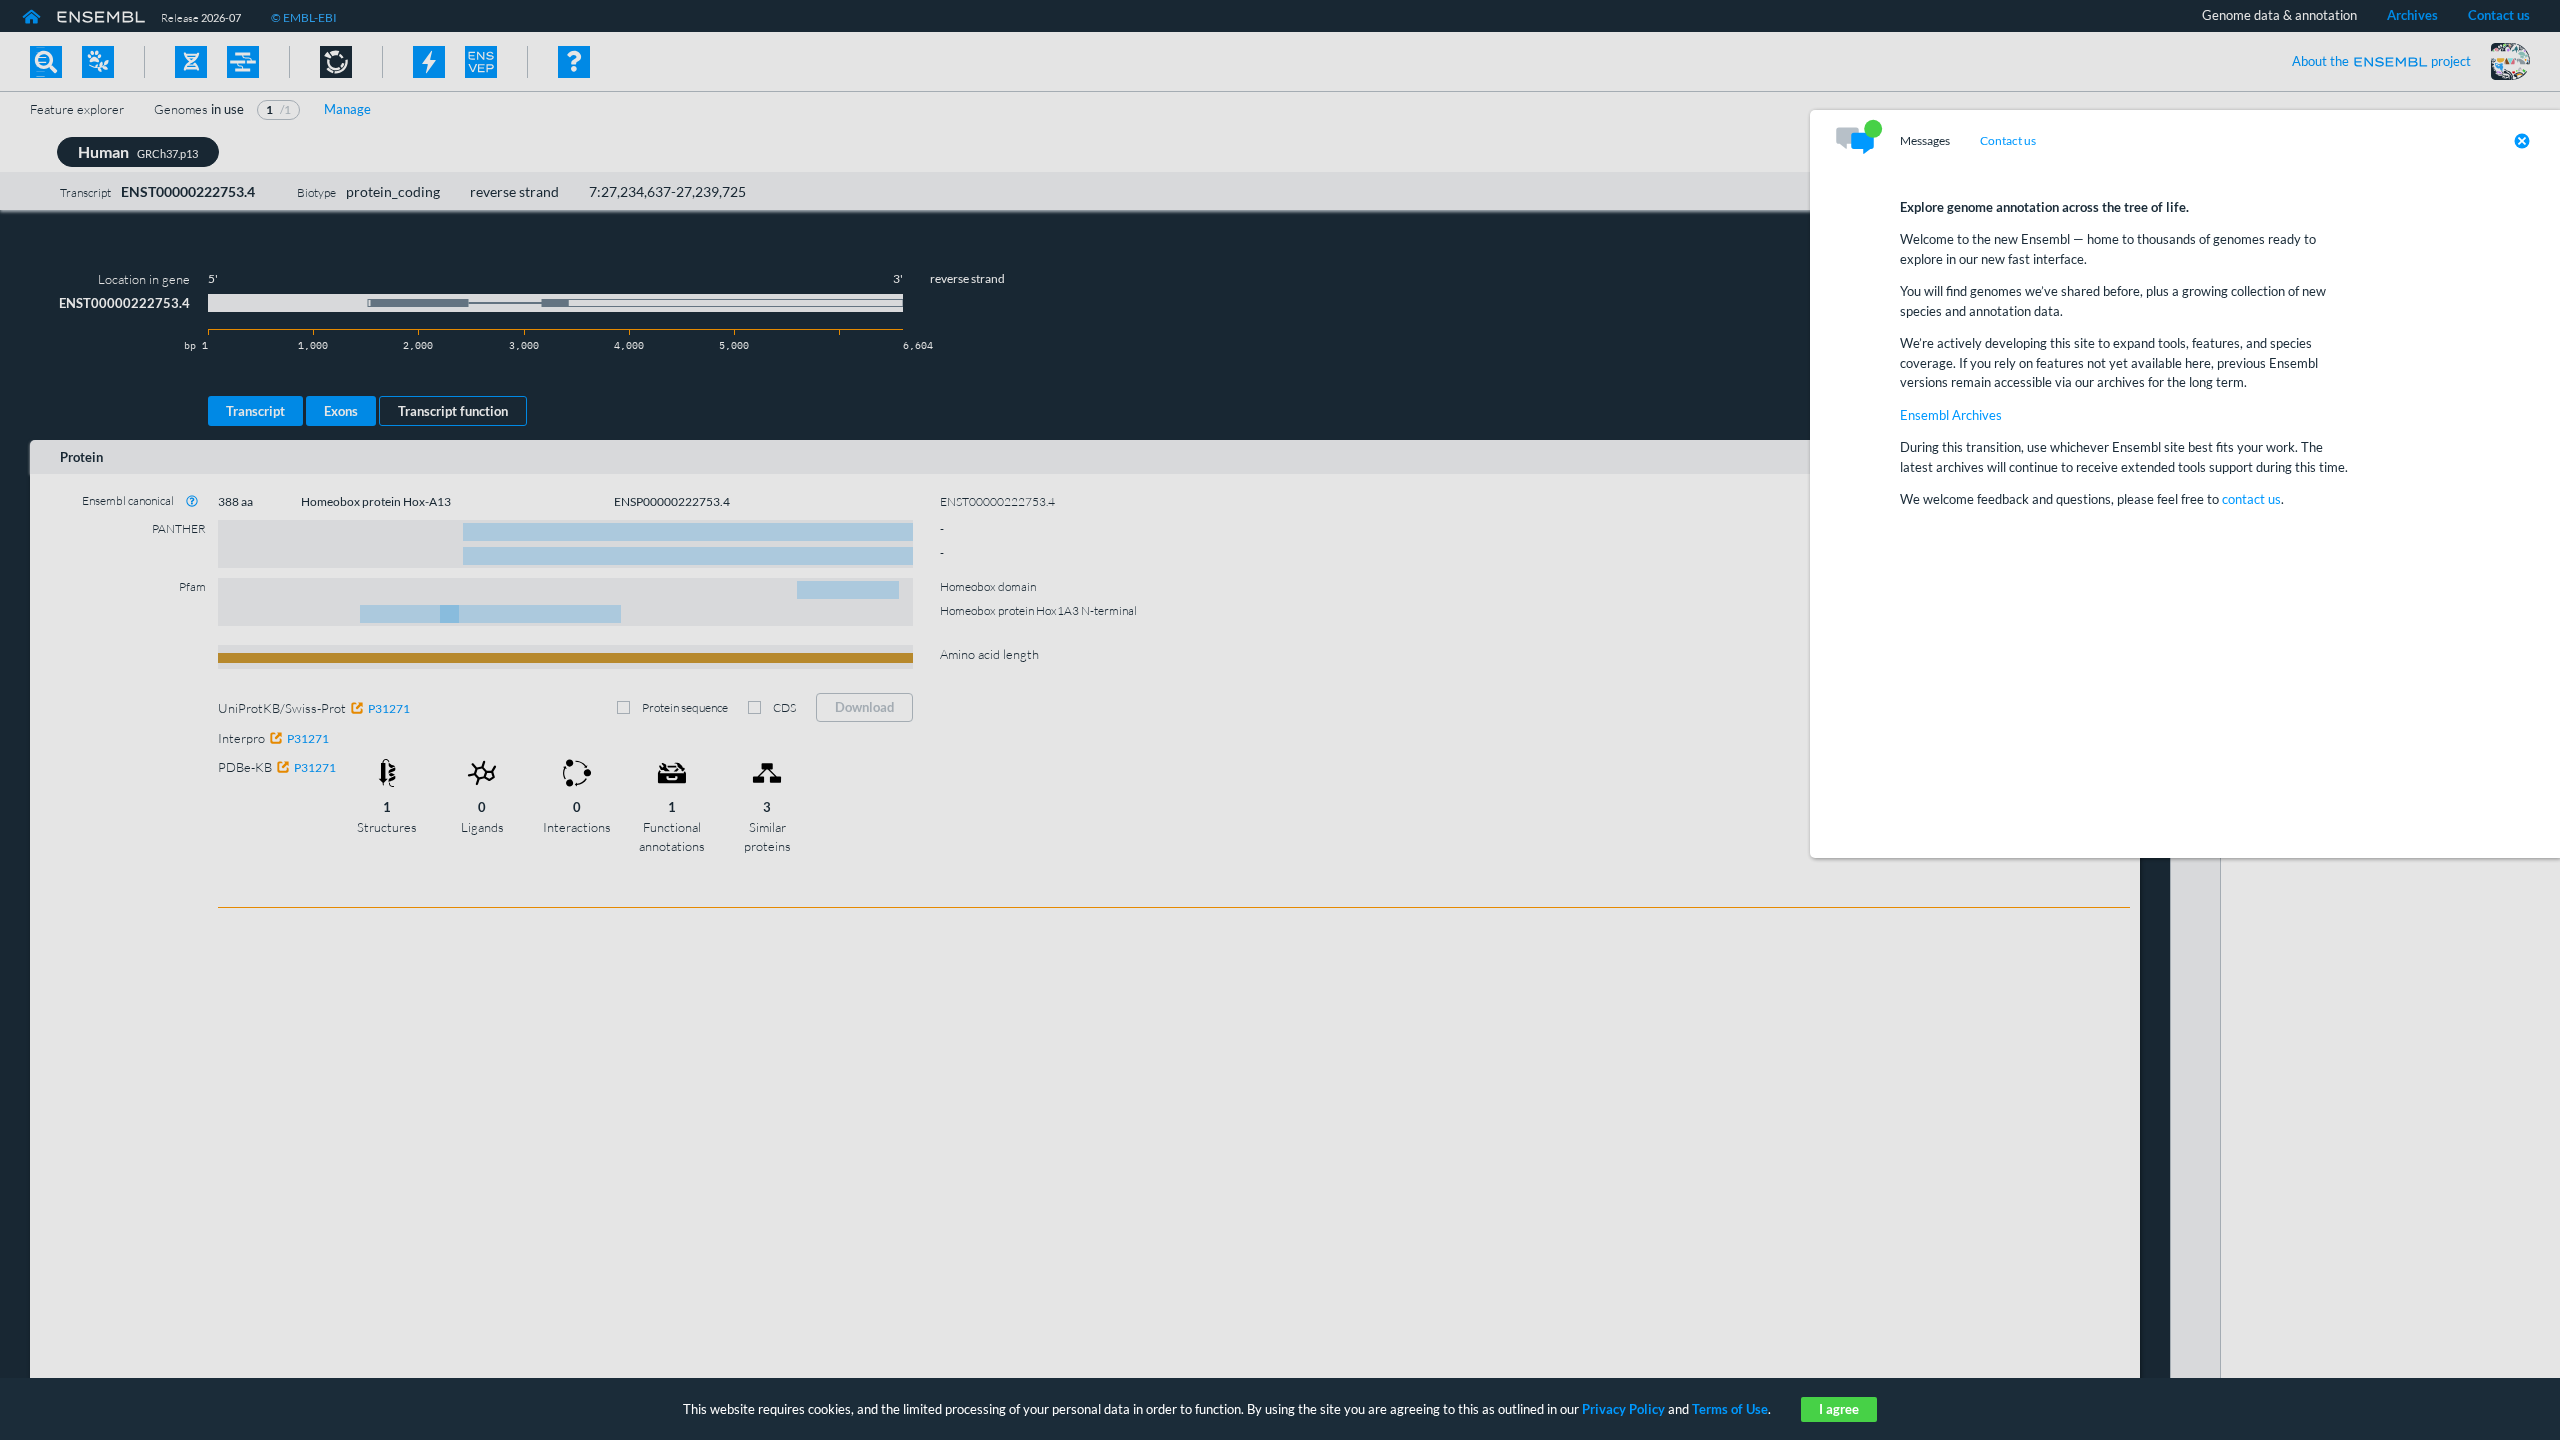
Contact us (2008, 141)
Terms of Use (1730, 1409)
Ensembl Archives (1951, 415)
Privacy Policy (1623, 1409)
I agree (1839, 1409)
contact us (2251, 499)
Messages (1925, 141)
